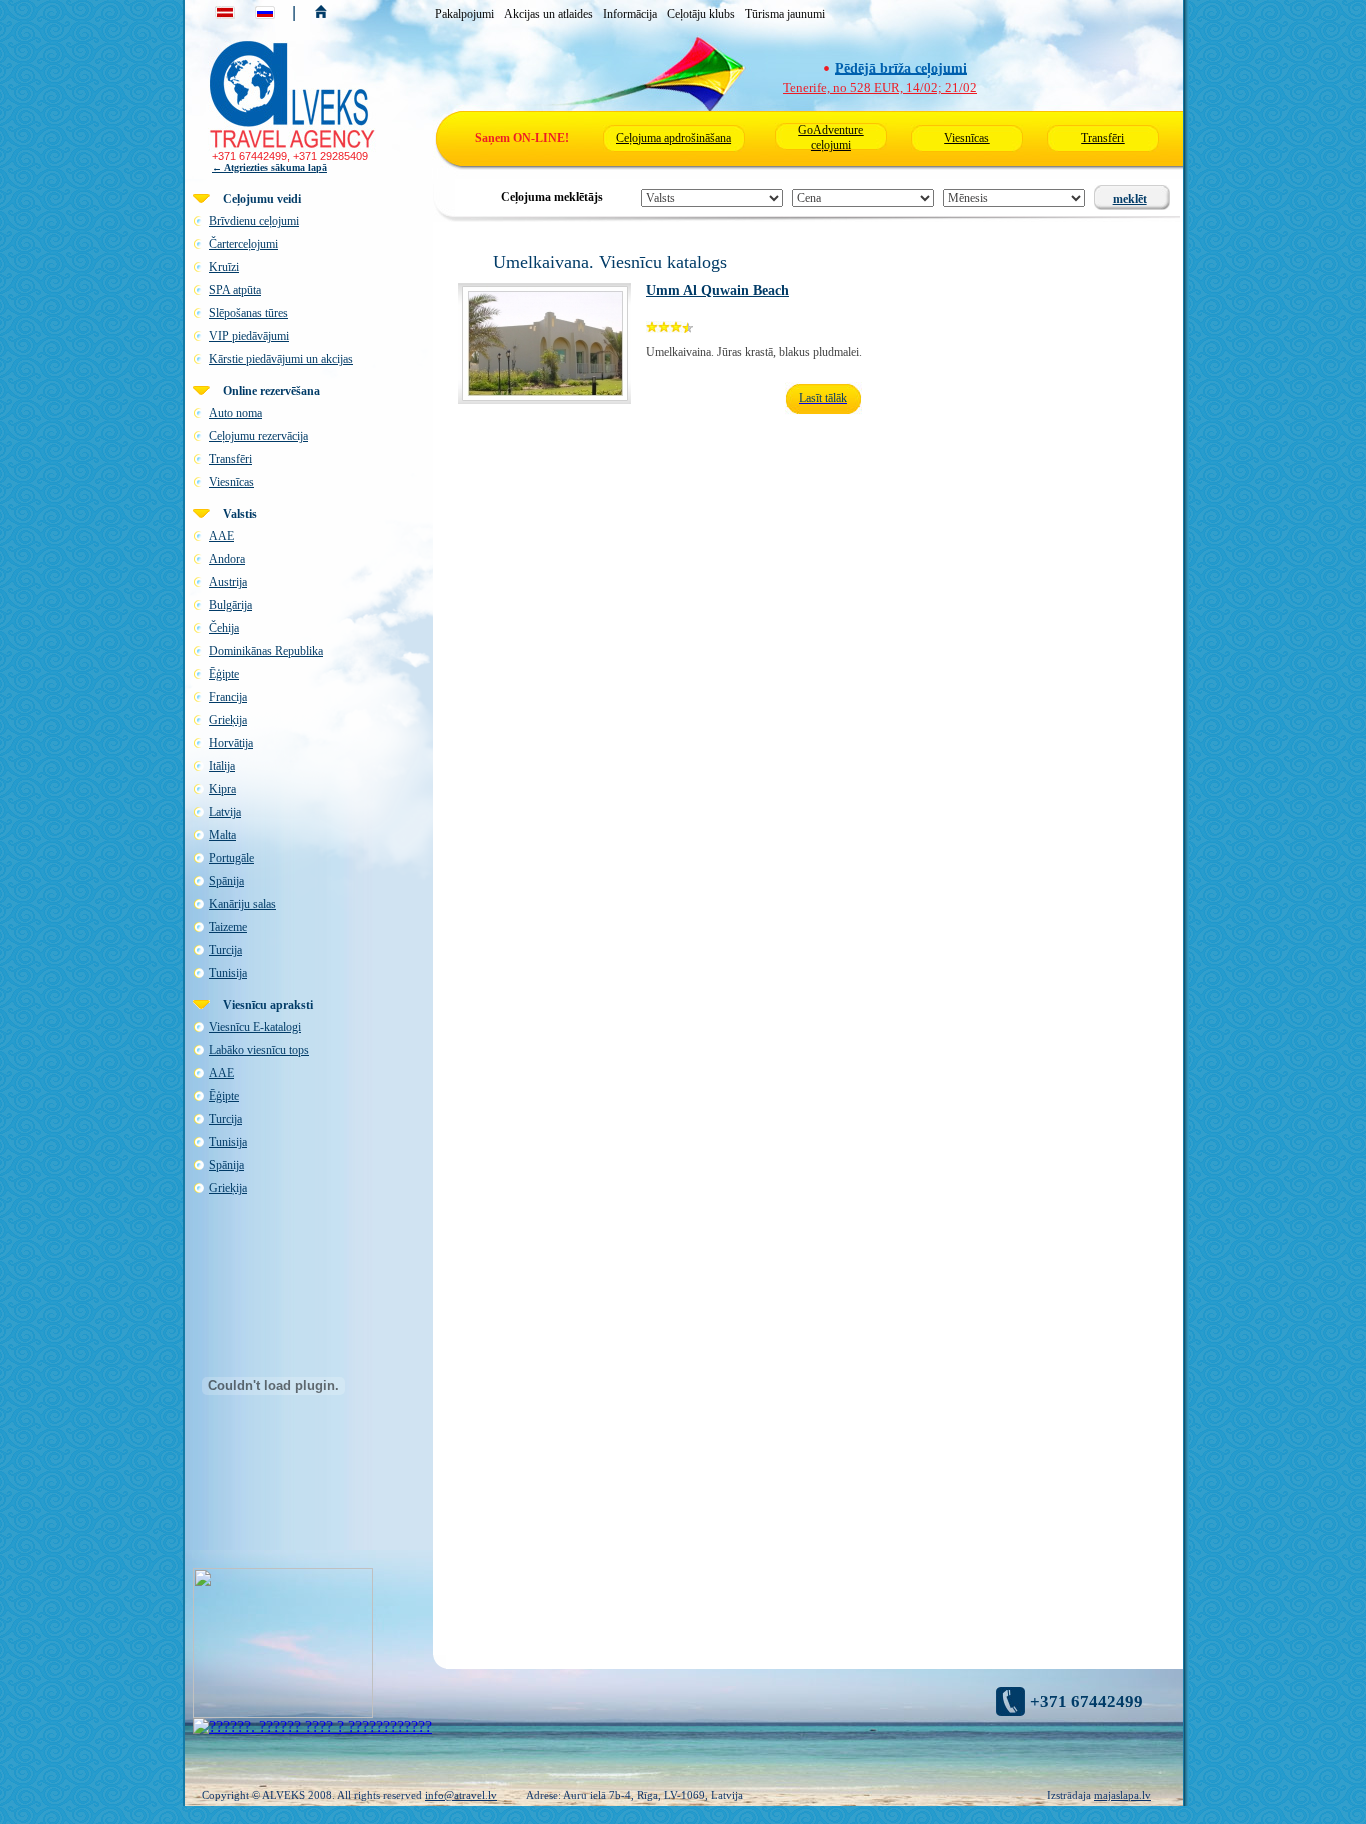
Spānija (226, 881)
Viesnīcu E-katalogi (255, 1027)
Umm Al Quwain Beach (717, 290)
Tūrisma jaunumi (785, 14)
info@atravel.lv (461, 1795)
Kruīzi (224, 267)
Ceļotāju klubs (701, 14)
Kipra (222, 789)
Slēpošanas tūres (248, 313)
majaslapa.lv (1122, 1795)
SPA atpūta (235, 290)
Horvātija (231, 743)
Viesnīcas (966, 138)
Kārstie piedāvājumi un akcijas (281, 359)
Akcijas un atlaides (548, 14)
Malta (222, 835)
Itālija (222, 766)
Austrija (228, 582)
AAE (221, 536)
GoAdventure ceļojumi (830, 137)
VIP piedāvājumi (249, 336)
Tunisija (228, 973)
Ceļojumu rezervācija (258, 436)
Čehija (224, 628)
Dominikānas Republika (266, 651)
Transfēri (1102, 138)
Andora (227, 559)
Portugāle (231, 858)
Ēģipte (224, 674)
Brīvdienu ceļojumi (254, 221)
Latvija (225, 812)
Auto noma (235, 413)
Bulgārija (230, 605)
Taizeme (228, 927)
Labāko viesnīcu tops (259, 1050)
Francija (228, 697)
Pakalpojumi (464, 14)
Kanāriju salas (242, 904)
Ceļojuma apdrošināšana (673, 138)
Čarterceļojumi (243, 244)
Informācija (630, 14)
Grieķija (228, 720)
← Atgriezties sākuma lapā (269, 167)
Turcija (225, 950)
